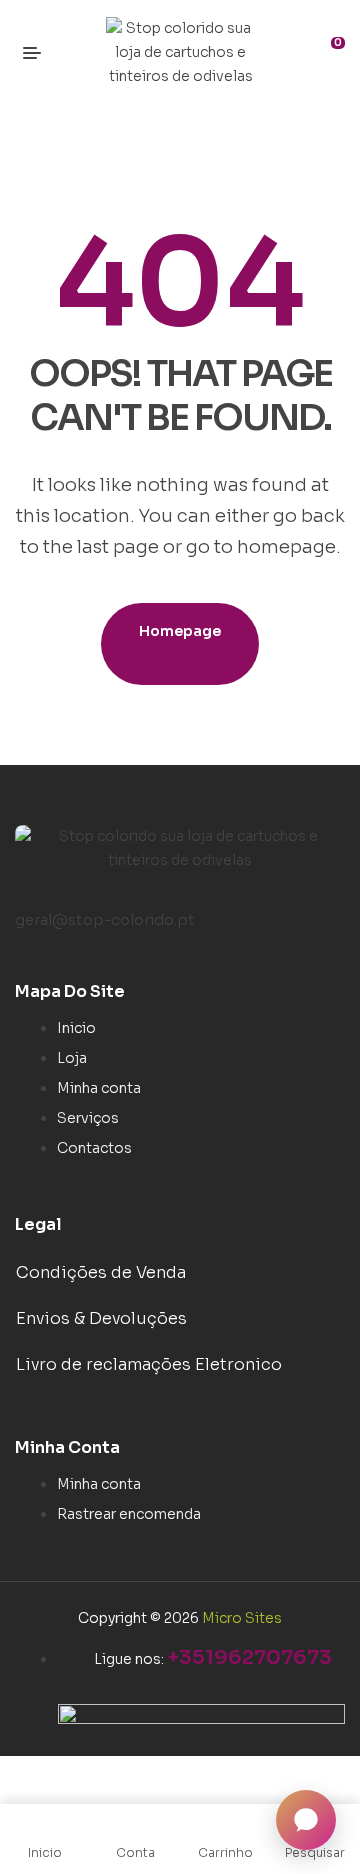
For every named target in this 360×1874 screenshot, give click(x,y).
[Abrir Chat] (306, 1820)
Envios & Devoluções (101, 1318)
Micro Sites (242, 1618)
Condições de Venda (101, 1272)
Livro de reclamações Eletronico (149, 1364)
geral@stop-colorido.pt (105, 920)
